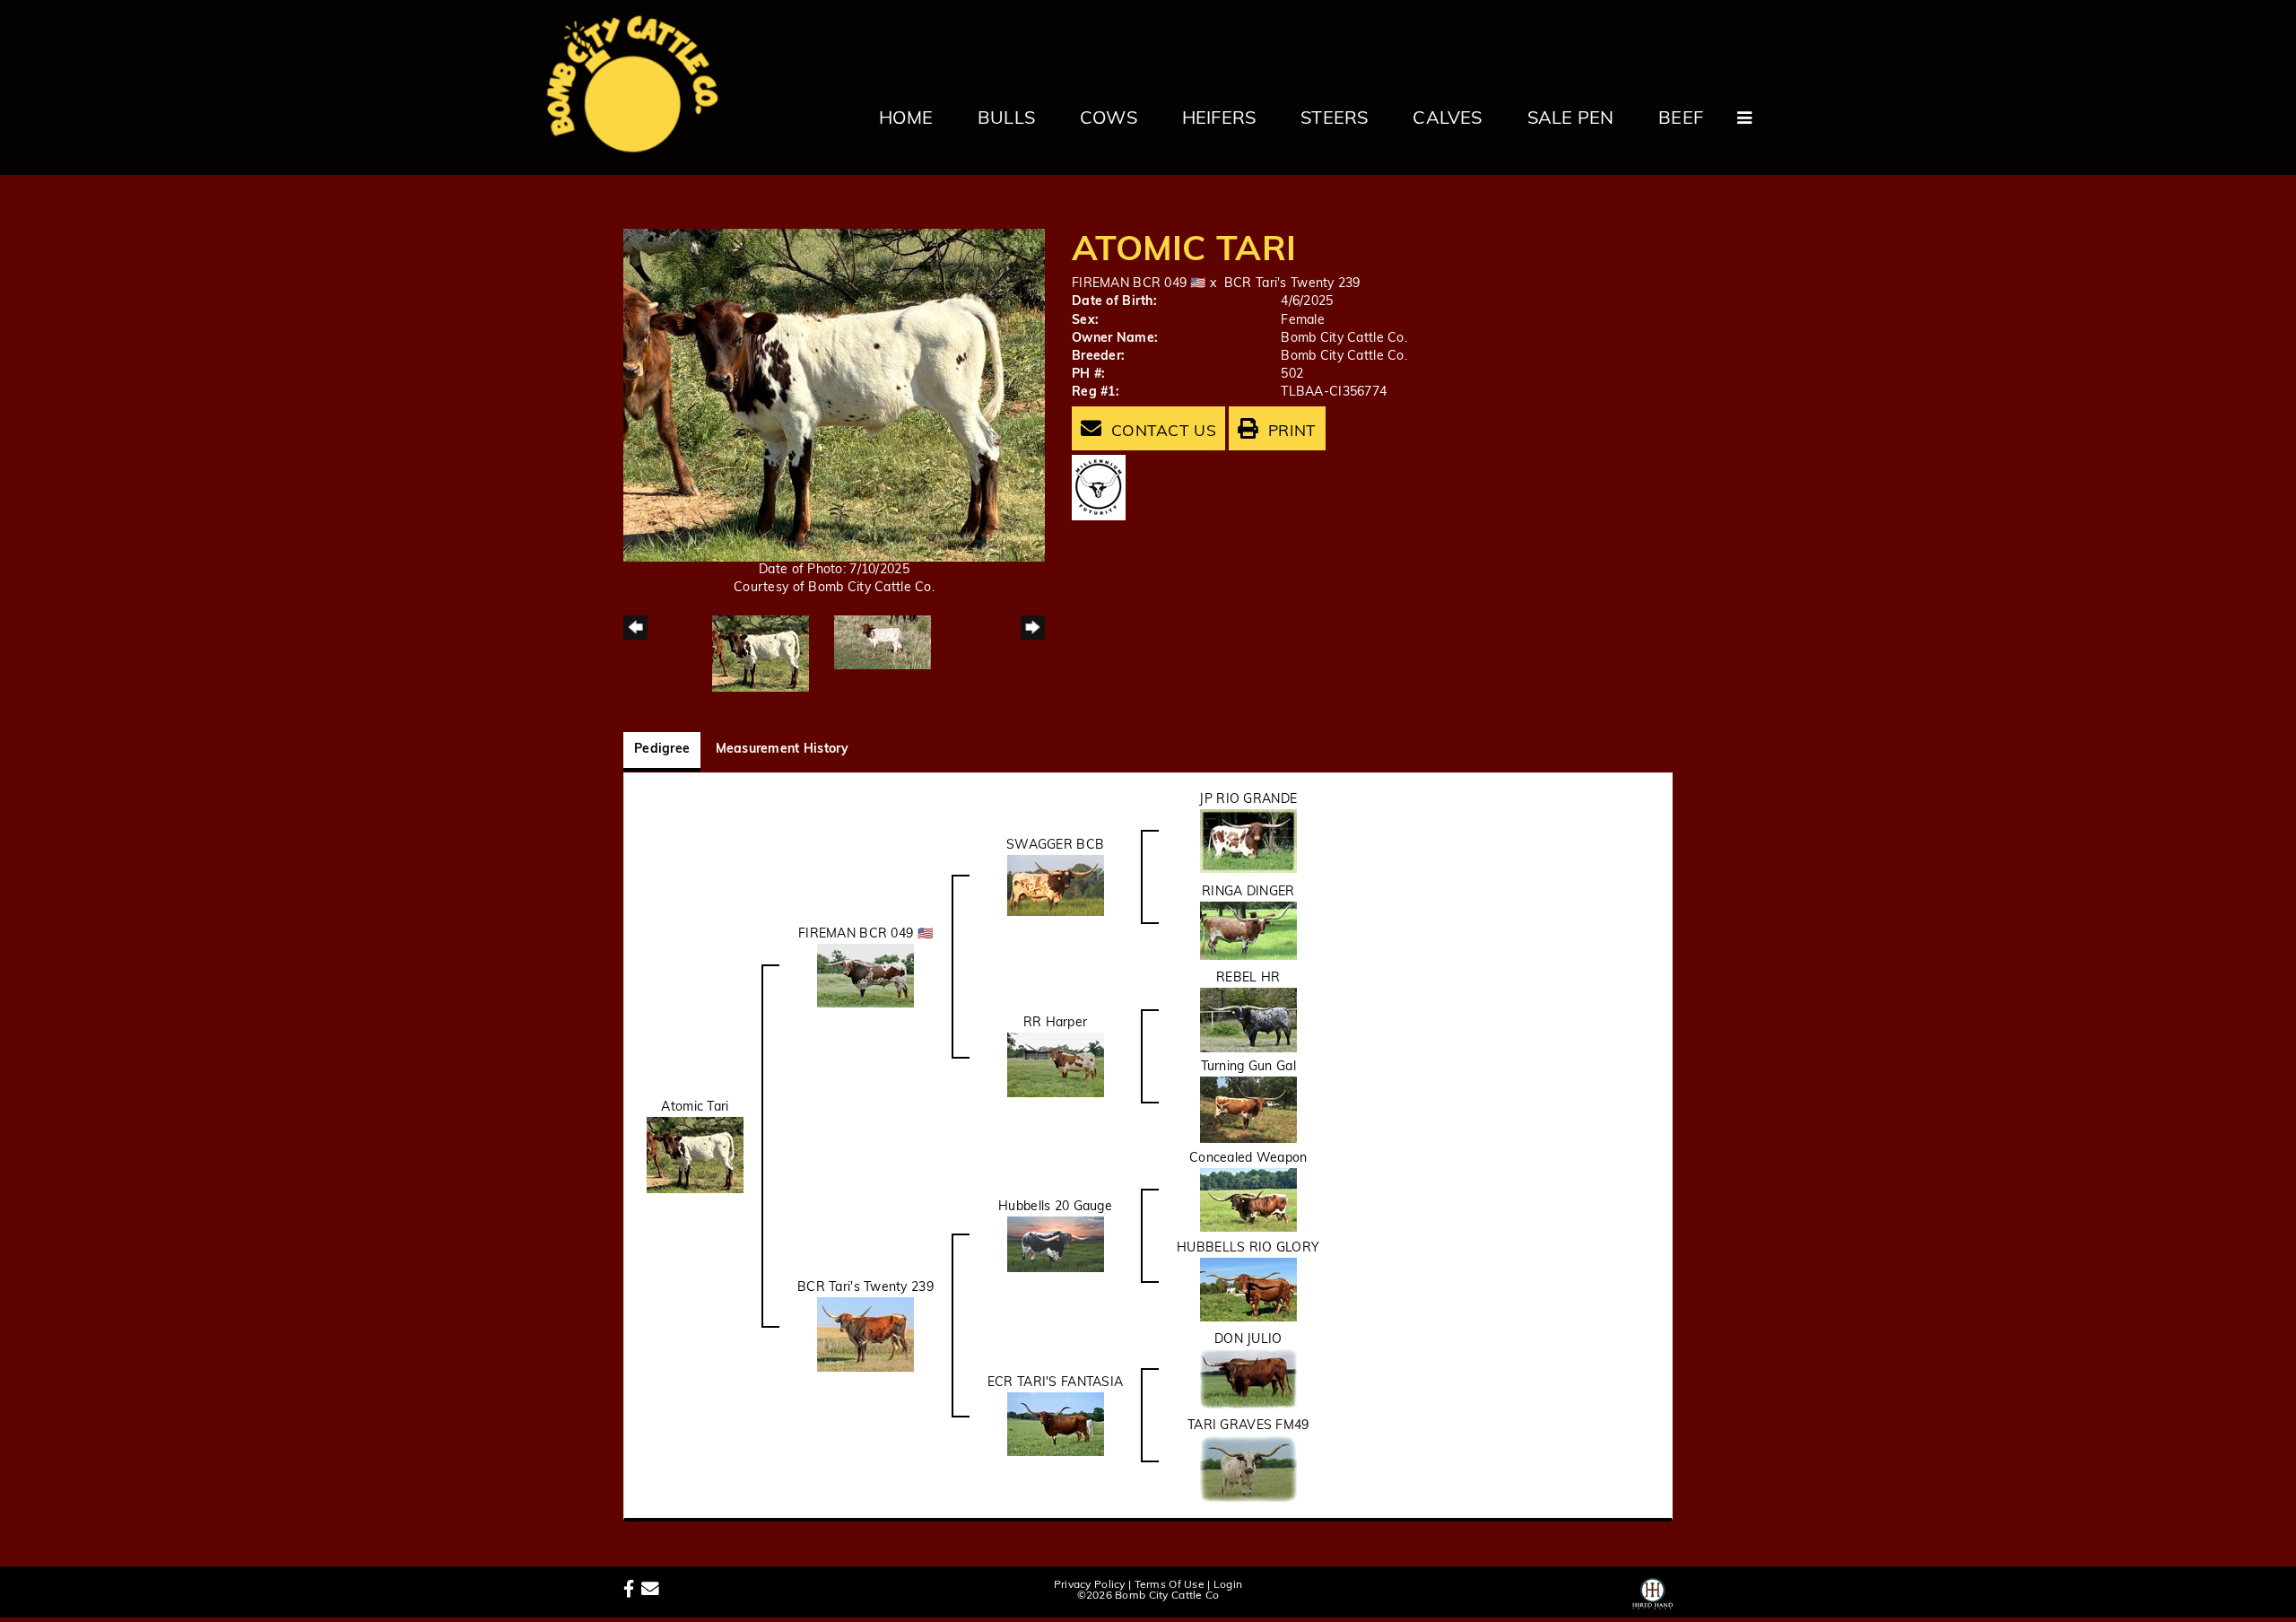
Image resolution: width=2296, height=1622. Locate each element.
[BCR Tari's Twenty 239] (865, 1334)
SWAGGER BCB (1055, 846)
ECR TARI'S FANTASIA (1055, 1383)
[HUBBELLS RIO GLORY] (1248, 1290)
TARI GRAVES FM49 (1248, 1426)
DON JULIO (1248, 1340)
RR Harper (1056, 1023)
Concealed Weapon (1248, 1159)
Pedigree (662, 750)
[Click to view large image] (834, 395)
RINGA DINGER (1248, 892)
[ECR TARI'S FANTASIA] (1056, 1424)
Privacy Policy (1090, 1585)
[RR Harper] (1056, 1065)
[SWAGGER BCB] (1056, 886)
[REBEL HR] (1248, 1020)
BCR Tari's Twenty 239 (1292, 284)
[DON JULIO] (1248, 1379)
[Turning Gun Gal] (1248, 1110)
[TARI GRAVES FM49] (1248, 1469)
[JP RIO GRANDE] (1248, 841)
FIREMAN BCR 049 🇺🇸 (1139, 284)
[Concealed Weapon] (1248, 1200)
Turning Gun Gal (1248, 1067)
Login (1228, 1585)
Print (1290, 432)
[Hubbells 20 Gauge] (1056, 1245)
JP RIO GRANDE (1248, 800)
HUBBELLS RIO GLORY (1248, 1248)
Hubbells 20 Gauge (1055, 1207)
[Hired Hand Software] (1652, 1591)
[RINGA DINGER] (1248, 931)
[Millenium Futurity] (1103, 488)
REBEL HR (1248, 978)
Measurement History (782, 750)
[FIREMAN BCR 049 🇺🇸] (865, 976)
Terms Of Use (1170, 1585)
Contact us (1161, 432)
